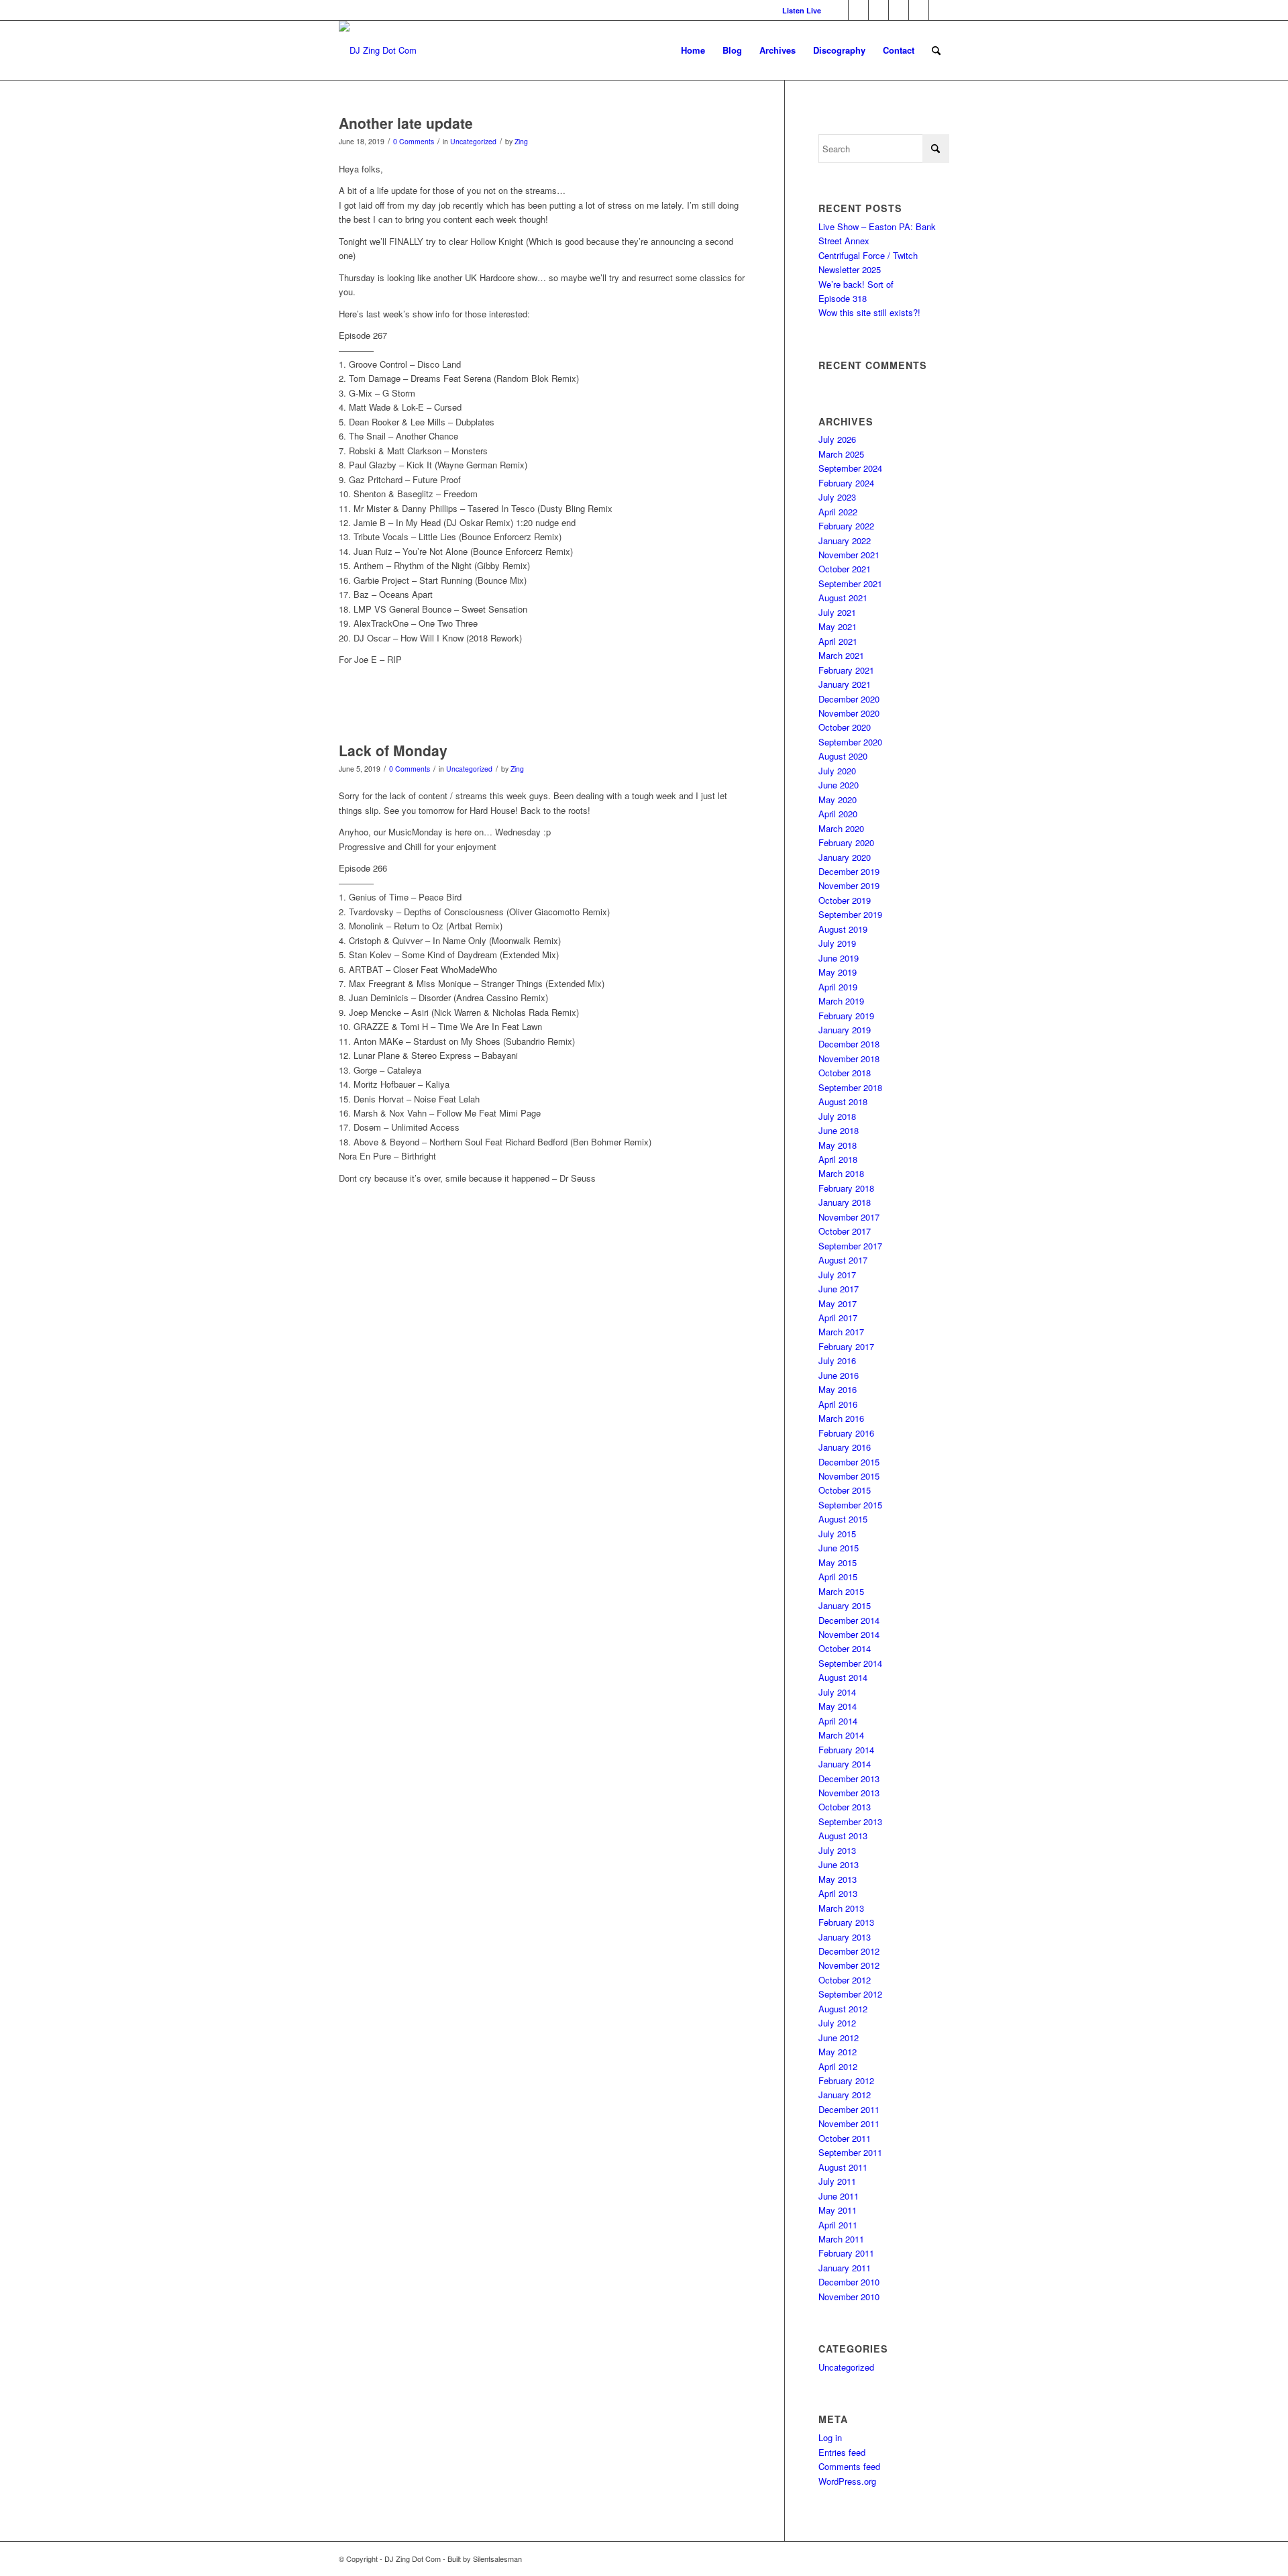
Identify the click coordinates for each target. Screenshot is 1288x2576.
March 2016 (841, 1418)
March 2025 (841, 454)
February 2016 (846, 1433)
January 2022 (845, 540)
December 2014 (849, 1620)
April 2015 (838, 1577)
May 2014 (838, 1706)
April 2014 (838, 1721)
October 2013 (845, 1807)
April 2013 (838, 1893)
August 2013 (843, 1836)
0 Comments (414, 141)
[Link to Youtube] (899, 10)
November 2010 (849, 2297)
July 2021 (837, 612)
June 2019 (839, 958)
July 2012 (837, 2023)
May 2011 (838, 2210)
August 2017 (843, 1260)
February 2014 (846, 1750)
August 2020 (843, 756)
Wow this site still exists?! (869, 312)
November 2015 (849, 1476)
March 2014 (841, 1735)
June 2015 (839, 1548)
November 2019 (849, 885)
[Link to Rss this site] (939, 10)
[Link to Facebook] (858, 10)
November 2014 (849, 1634)
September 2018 (850, 1087)
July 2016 (837, 1360)
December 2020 (849, 699)
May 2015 (838, 1562)
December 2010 (849, 2282)
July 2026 (837, 439)
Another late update (406, 123)
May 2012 (838, 2052)
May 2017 (838, 1303)
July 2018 (837, 1116)
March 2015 (841, 1591)
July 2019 (837, 943)
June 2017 (839, 1289)
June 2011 (839, 2196)
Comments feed (849, 2466)
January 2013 (845, 1937)
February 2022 (846, 526)
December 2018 (849, 1044)
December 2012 (849, 1951)
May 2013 (838, 1879)
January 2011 (845, 2268)
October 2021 (845, 569)
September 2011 (850, 2152)
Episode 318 (843, 298)
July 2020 (837, 771)
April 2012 (838, 2066)
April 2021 (838, 641)
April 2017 (838, 1318)
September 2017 (850, 1246)
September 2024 (850, 468)
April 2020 (838, 814)
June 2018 (839, 1130)
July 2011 (837, 2181)
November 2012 (849, 1965)
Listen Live (802, 10)
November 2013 (849, 1793)
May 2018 (838, 1145)
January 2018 (845, 1202)
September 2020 (850, 742)
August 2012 (843, 2009)
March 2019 (841, 1001)
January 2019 (845, 1030)
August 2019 (843, 929)
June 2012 (839, 2038)
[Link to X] (838, 10)
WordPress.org (847, 2481)
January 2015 (845, 1605)
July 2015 (837, 1534)
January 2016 (845, 1447)
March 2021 (841, 655)
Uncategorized (473, 141)
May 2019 (838, 972)
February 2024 (846, 483)
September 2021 (850, 583)
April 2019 (838, 987)
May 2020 (838, 800)
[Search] (936, 50)
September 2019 (850, 914)
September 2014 (850, 1663)
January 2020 (845, 857)
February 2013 (846, 1922)
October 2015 (845, 1490)
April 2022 (838, 512)
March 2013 (841, 1908)
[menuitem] (798, 10)
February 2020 (846, 842)
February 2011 (846, 2253)
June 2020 (839, 785)
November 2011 (849, 2123)
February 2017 (846, 1346)
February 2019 (846, 1016)
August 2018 (843, 1101)
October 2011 (845, 2138)
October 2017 (845, 1231)
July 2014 (837, 1692)
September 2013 (850, 1821)
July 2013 (837, 1850)
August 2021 (843, 598)
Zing (521, 141)
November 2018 (849, 1059)
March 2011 (841, 2239)
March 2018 (841, 1173)
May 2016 (838, 1389)
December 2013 (849, 1779)
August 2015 (843, 1519)
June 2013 (839, 1864)
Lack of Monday (393, 750)
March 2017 (841, 1332)
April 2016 (838, 1404)
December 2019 (849, 871)
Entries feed (842, 2452)
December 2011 (849, 2109)
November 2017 (849, 1217)
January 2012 (845, 2095)
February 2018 (846, 1188)
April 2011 (838, 2225)
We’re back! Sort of (856, 284)
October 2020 (845, 727)
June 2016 (839, 1375)
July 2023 (837, 497)
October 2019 (845, 900)
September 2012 (850, 1994)
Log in (830, 2437)
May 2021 (838, 626)
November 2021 (849, 555)
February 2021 (846, 670)
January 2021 (845, 684)
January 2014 (845, 1764)
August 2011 (843, 2167)
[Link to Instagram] (878, 10)
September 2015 (850, 1505)
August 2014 (843, 1677)
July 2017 (837, 1275)
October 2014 (845, 1648)
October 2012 (845, 1980)
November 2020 (849, 713)
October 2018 (845, 1073)
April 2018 (838, 1159)
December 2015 (849, 1462)
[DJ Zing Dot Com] (378, 50)
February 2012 (846, 2080)
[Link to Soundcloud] (919, 10)
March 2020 (841, 828)
